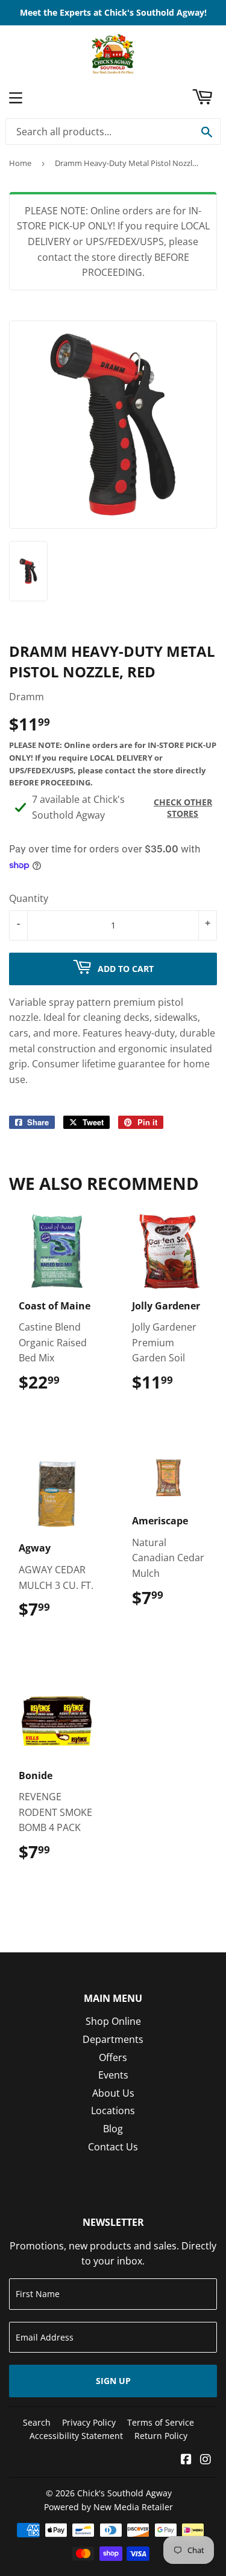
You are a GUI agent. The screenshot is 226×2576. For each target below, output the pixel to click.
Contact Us (113, 2147)
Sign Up (113, 2381)
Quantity (29, 898)
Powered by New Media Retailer (108, 2507)
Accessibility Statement (76, 2436)
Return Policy (161, 2436)
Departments (113, 2039)
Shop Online (113, 2021)
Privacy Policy (89, 2422)
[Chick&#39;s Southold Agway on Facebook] (186, 2460)
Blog (113, 2129)
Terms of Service (161, 2422)
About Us (113, 2093)
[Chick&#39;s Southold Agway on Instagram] (206, 2460)
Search (37, 2422)
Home (20, 163)
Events (113, 2075)
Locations (113, 2111)
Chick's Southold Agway (124, 2493)
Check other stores (183, 808)
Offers (113, 2057)
